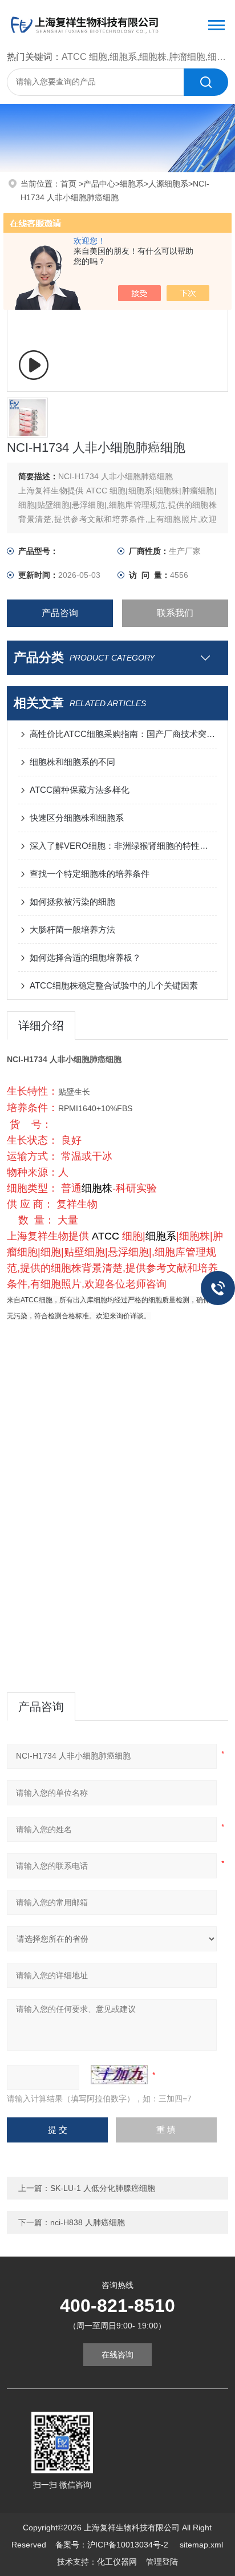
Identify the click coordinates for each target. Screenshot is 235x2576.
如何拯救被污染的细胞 (72, 902)
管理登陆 (162, 2562)
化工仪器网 (117, 2562)
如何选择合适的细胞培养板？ (85, 957)
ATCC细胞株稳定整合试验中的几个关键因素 (114, 985)
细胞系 (132, 184)
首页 (70, 184)
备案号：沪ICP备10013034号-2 (113, 2545)
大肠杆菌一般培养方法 (72, 929)
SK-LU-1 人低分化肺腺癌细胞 (103, 2188)
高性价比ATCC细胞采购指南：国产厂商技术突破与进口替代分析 (123, 734)
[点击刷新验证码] (119, 2075)
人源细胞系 (168, 184)
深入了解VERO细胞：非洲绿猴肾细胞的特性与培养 (123, 846)
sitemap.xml (201, 2545)
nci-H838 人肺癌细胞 (88, 2222)
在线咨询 (117, 2355)
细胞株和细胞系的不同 (72, 762)
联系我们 (175, 613)
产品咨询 (60, 613)
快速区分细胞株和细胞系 (77, 818)
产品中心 (99, 184)
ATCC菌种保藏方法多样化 (80, 790)
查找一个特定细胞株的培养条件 (90, 874)
